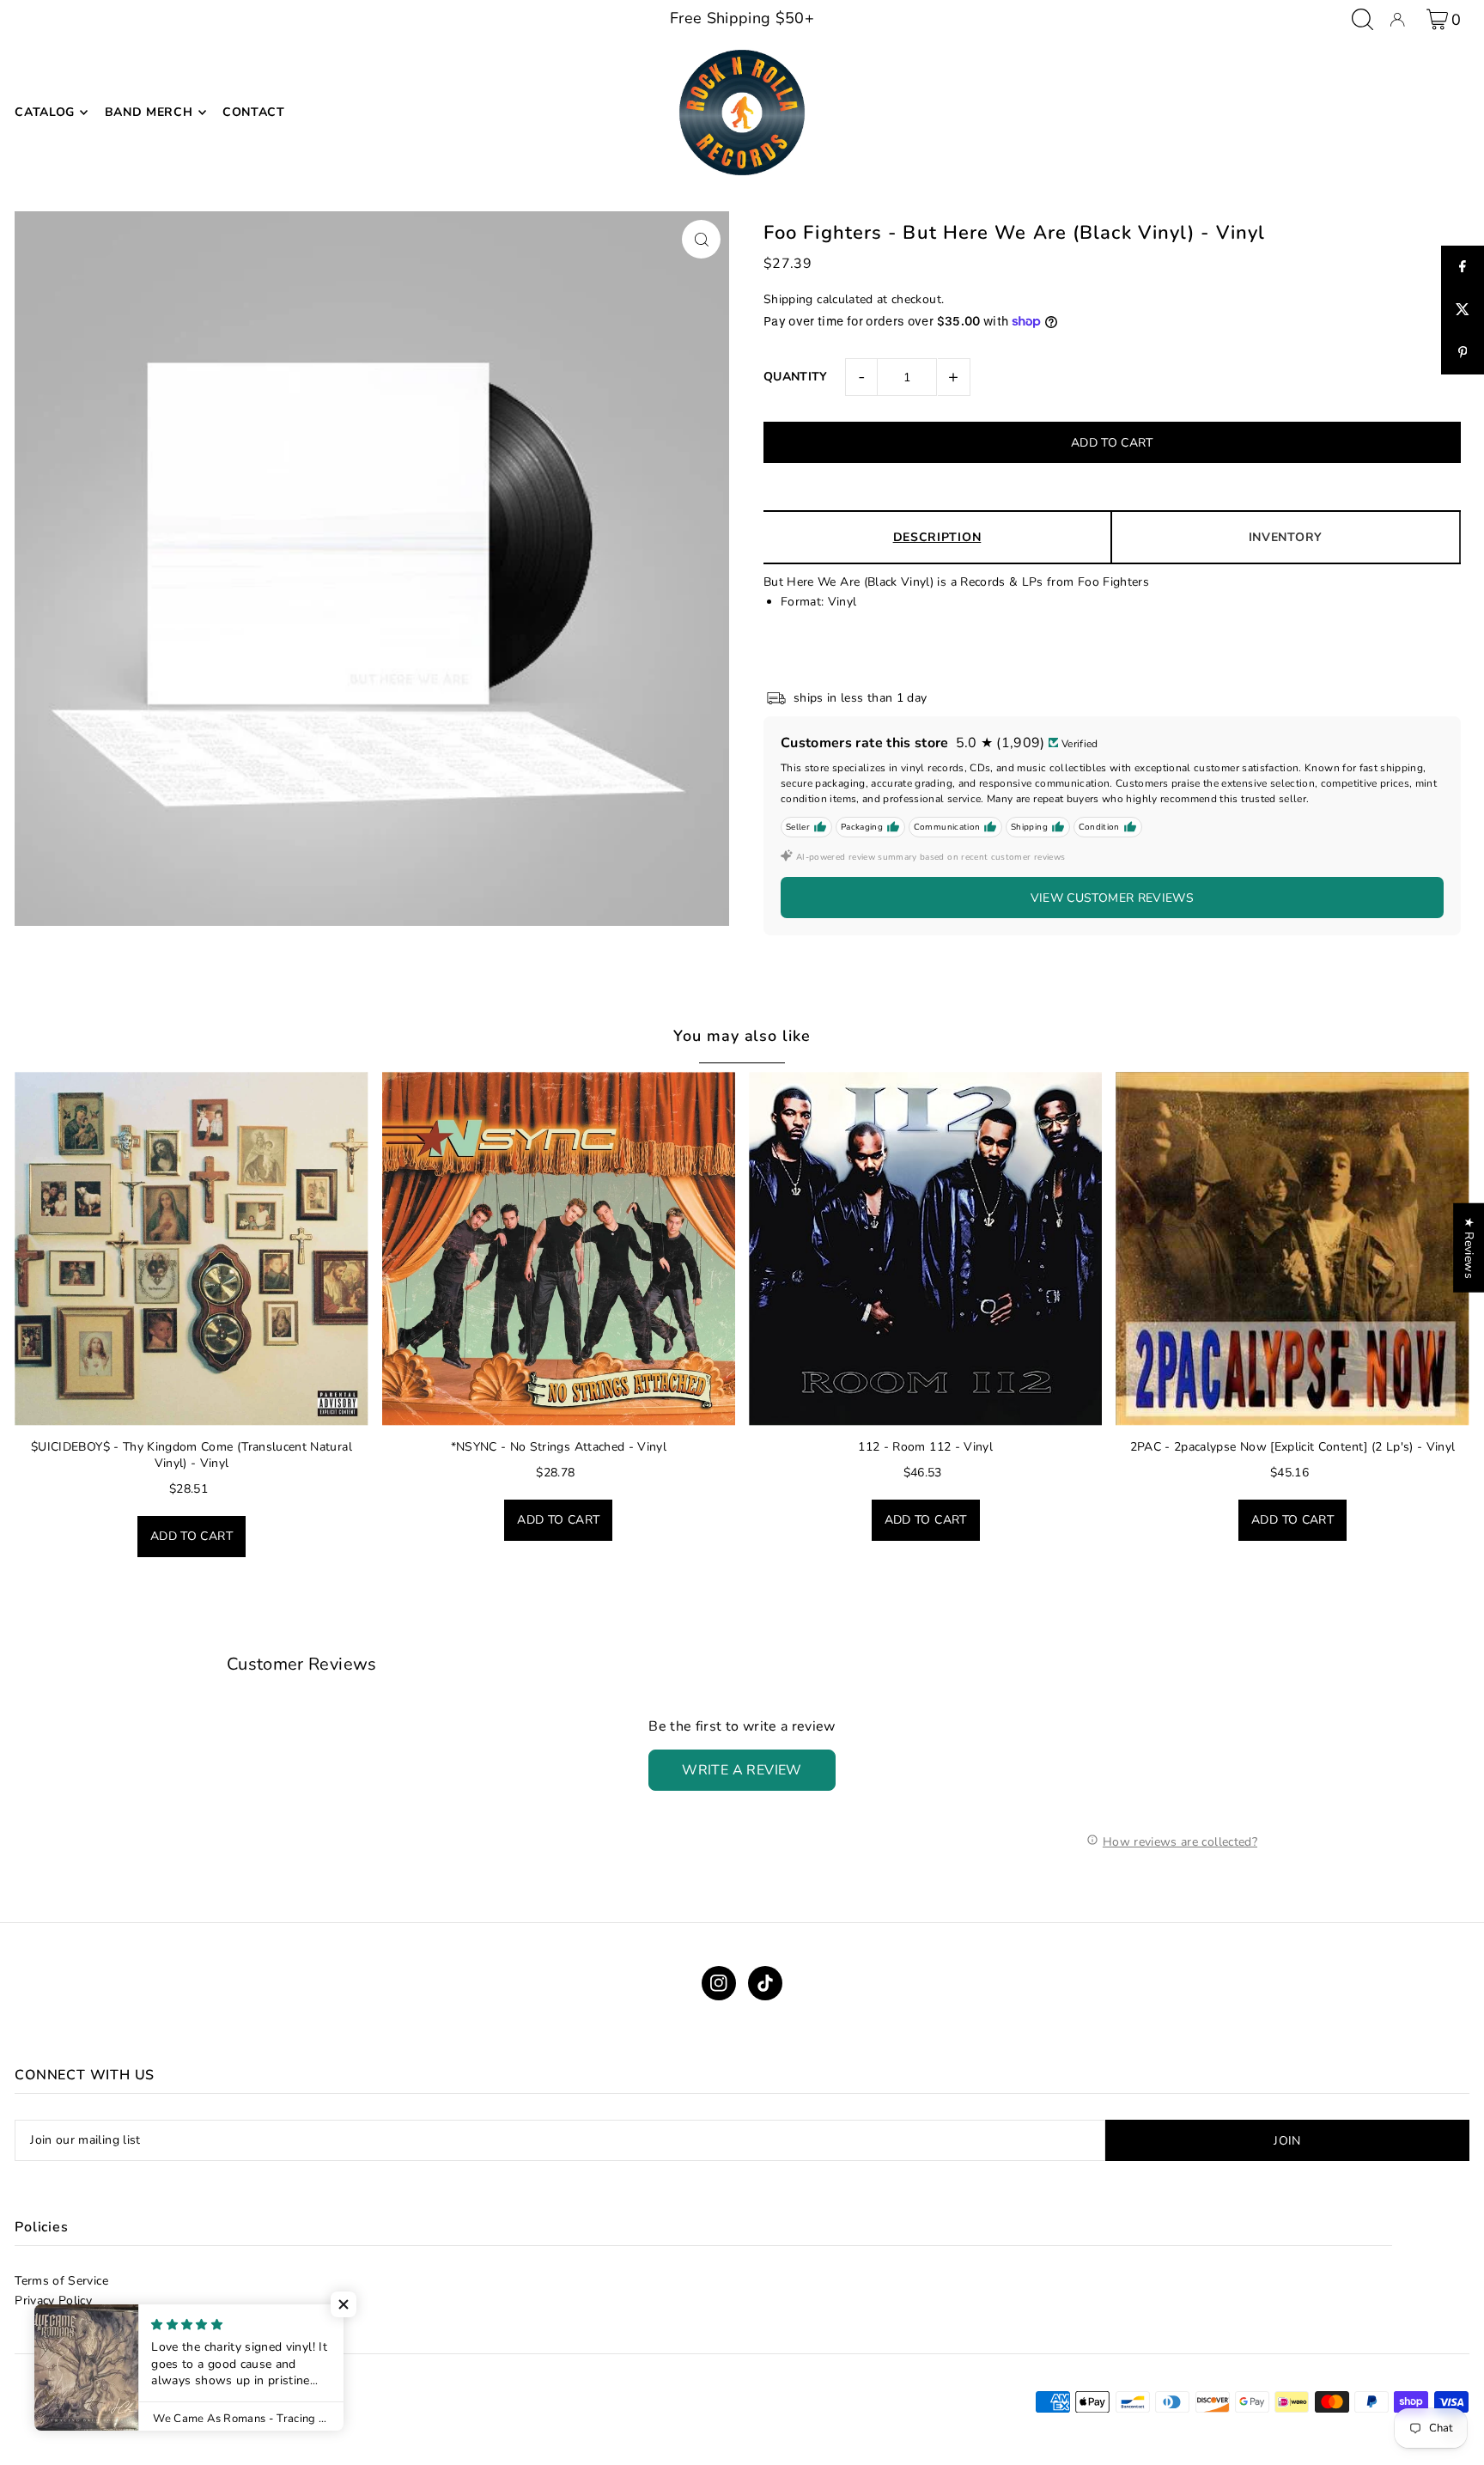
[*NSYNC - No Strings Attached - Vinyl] (559, 1248)
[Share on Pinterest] (1463, 353)
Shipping (788, 299)
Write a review (742, 1770)
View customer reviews (1112, 898)
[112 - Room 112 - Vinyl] (925, 1248)
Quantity (796, 377)
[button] (344, 2304)
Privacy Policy (53, 2301)
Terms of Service (61, 2281)
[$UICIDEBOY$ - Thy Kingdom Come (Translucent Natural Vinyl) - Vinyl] (191, 1248)
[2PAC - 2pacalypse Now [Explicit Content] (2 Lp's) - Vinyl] (1292, 1248)
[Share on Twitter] (1463, 310)
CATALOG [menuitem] (45, 112)
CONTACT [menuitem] (254, 112)
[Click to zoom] (701, 239)
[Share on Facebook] (1463, 267)
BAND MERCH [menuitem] (149, 112)
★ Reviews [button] (1469, 1248)
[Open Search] (1362, 19)
